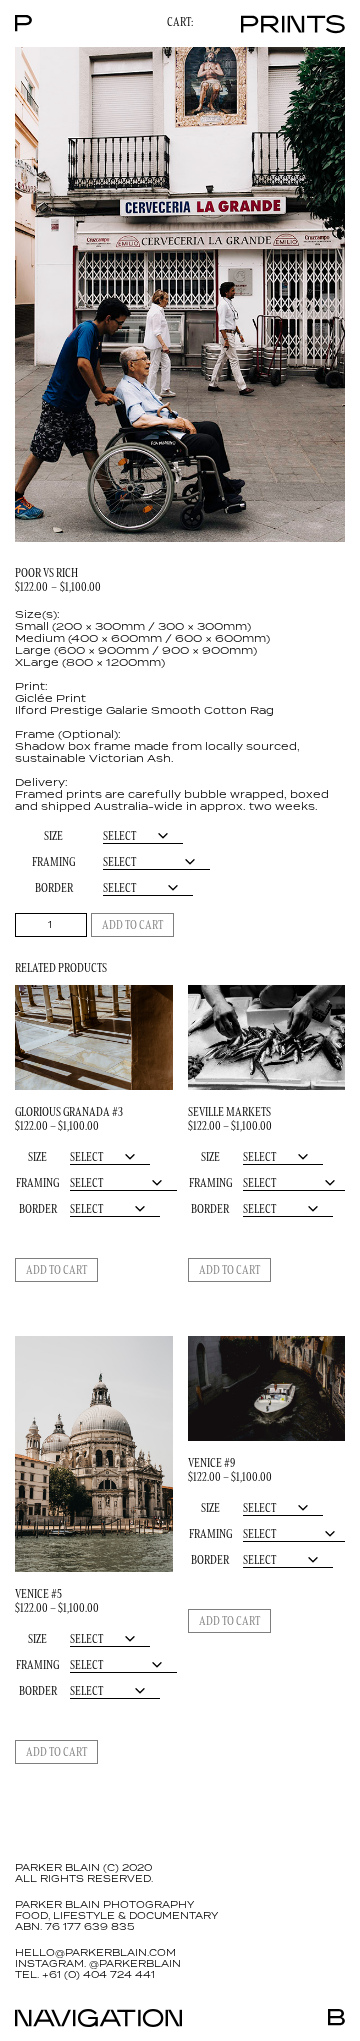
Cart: (180, 22)
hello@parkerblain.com (95, 1953)
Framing (53, 861)
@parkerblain (135, 1964)
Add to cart (132, 924)
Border (54, 887)
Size (53, 835)
